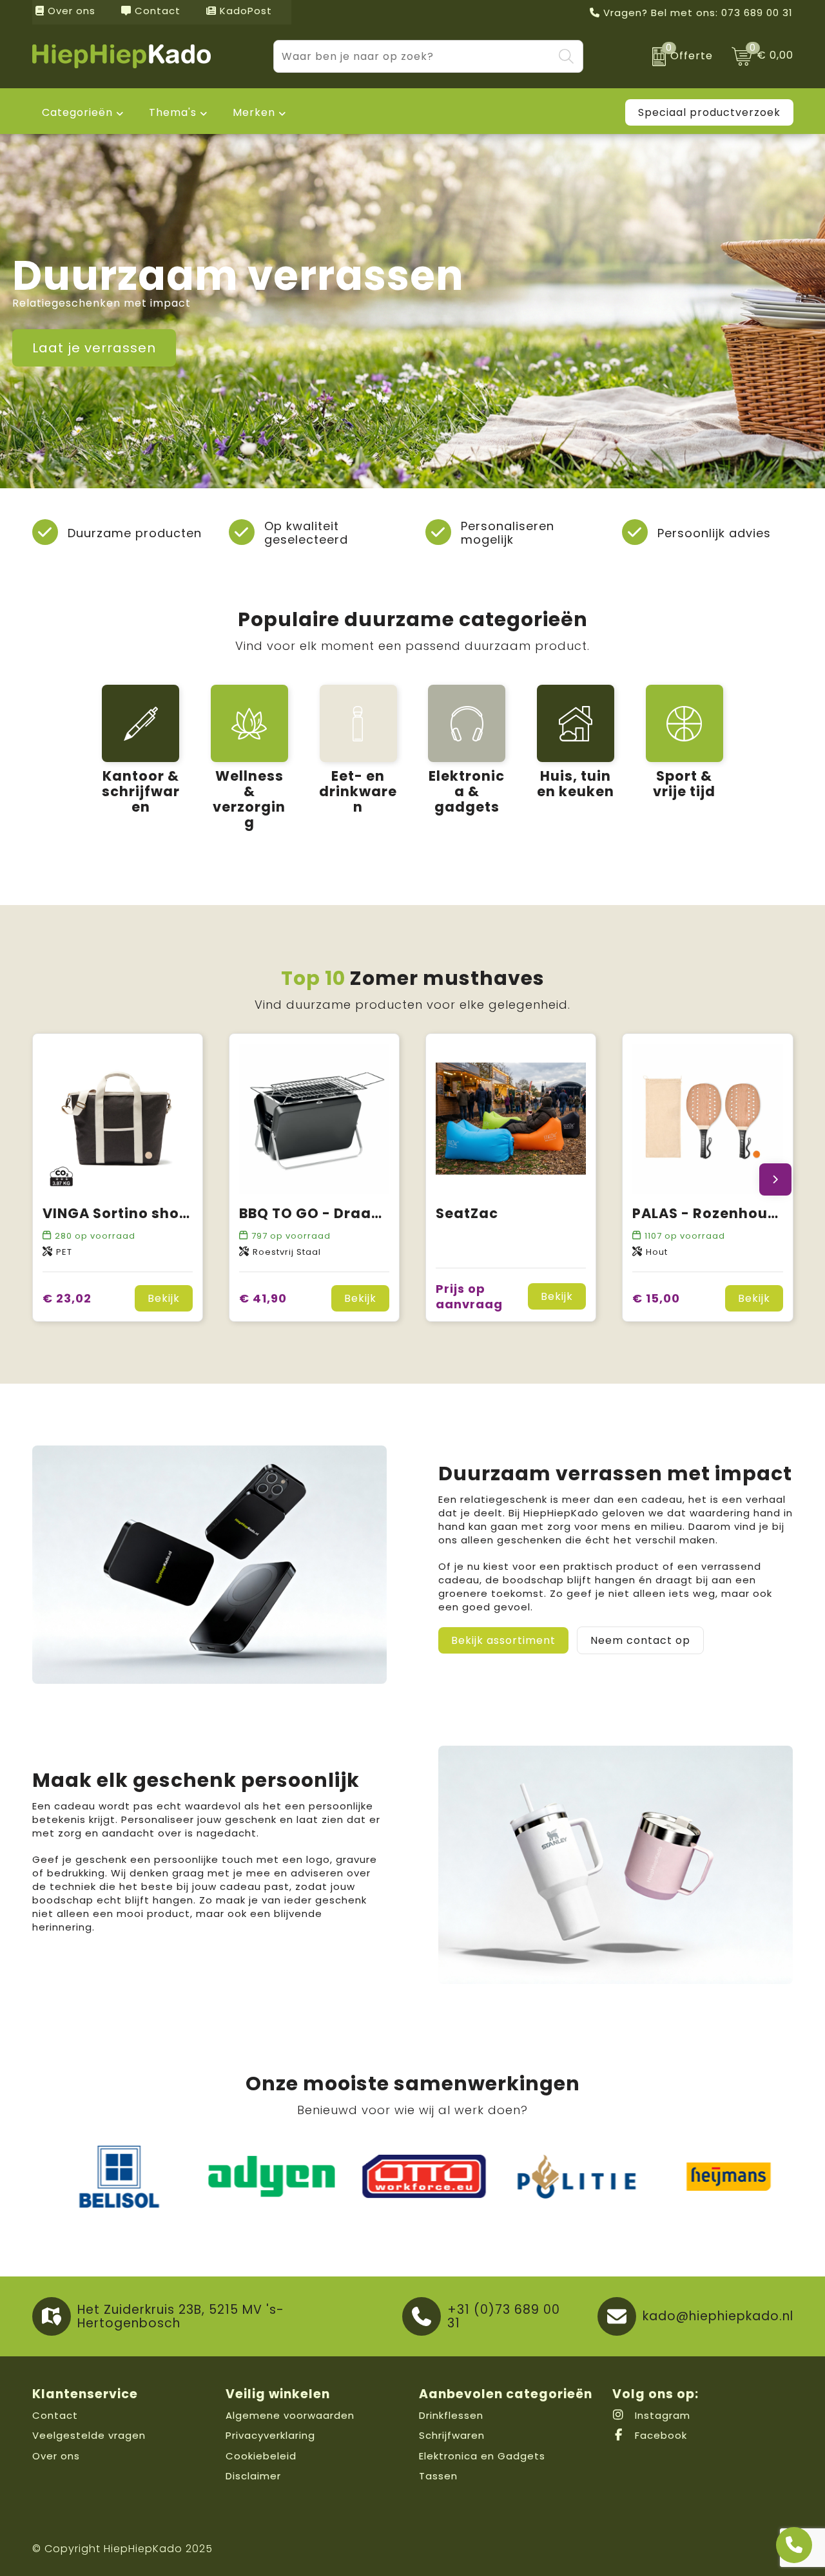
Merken (254, 112)
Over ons (70, 11)
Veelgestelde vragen (89, 2435)
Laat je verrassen (94, 348)
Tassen (438, 2476)
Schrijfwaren (452, 2435)
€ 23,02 (67, 1298)
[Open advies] (794, 2545)
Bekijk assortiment (503, 1640)
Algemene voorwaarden (290, 2415)
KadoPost (244, 11)
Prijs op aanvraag (469, 1296)
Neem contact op (640, 1640)
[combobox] (413, 56)
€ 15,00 (656, 1298)
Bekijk (164, 1298)
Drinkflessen (451, 2415)
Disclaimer (253, 2476)
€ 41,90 (263, 1298)
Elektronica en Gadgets (482, 2456)
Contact (156, 11)
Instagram (661, 2415)
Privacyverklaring (270, 2435)
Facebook (659, 2435)
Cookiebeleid (261, 2456)
